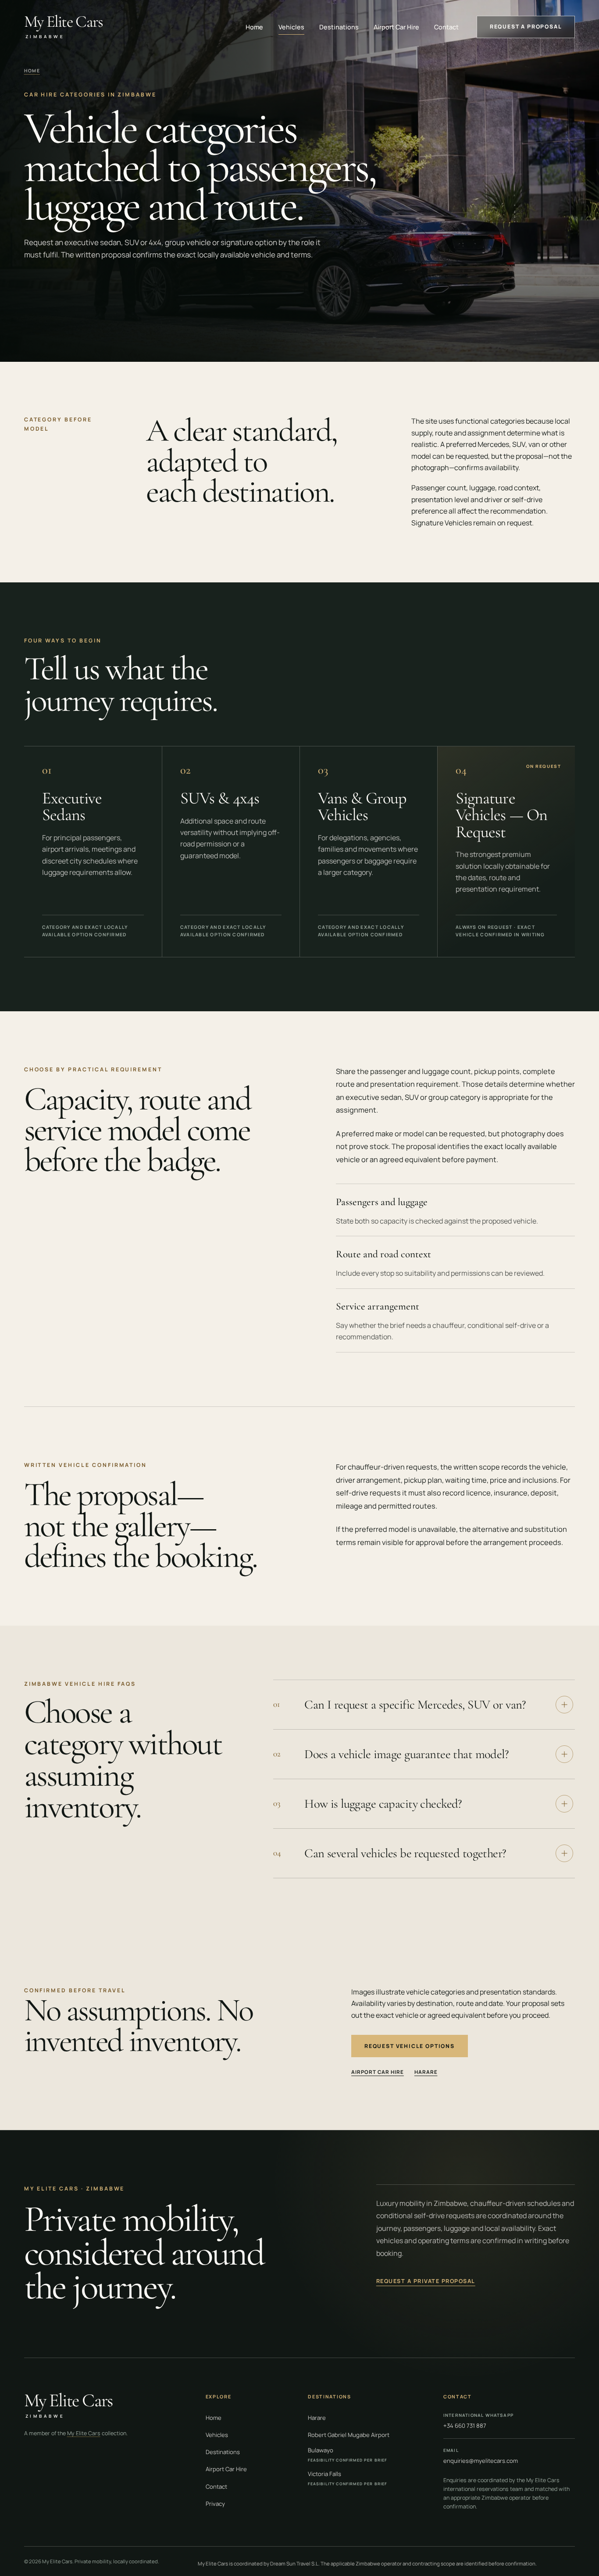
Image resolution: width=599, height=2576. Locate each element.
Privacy (215, 2504)
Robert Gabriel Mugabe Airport (349, 2435)
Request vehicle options (410, 2046)
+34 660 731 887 (478, 2421)
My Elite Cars (84, 2433)
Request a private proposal (426, 2281)
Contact (446, 27)
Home (254, 27)
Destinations (339, 27)
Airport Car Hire (396, 27)
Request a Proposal (526, 27)
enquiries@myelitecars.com (481, 2456)
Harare (426, 2072)
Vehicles (291, 27)
